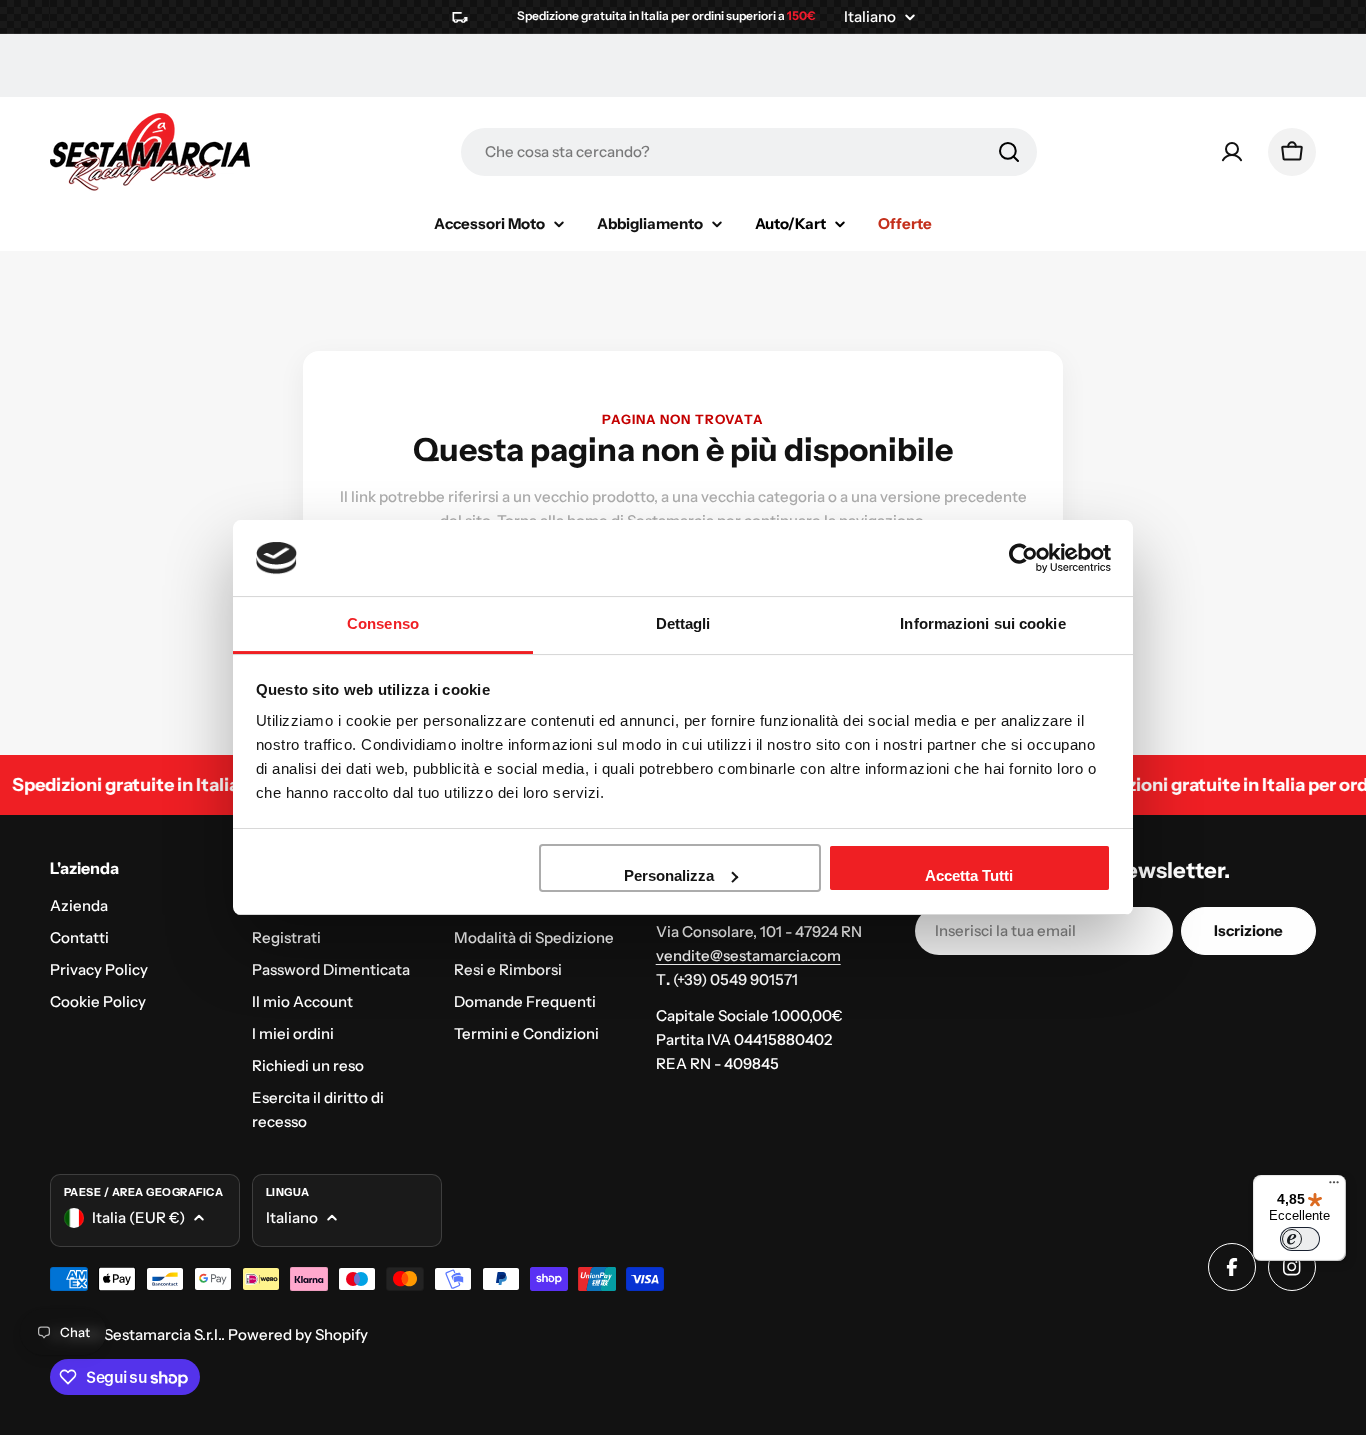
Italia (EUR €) (138, 1217)
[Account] (1232, 152)
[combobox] (749, 152)
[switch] (1300, 1239)
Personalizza (669, 875)
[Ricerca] (1009, 152)
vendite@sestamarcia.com (748, 955)
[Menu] (1334, 1187)
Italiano (870, 16)
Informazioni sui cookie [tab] (982, 623)
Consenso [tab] (383, 623)
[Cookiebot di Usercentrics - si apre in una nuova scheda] (1023, 558)
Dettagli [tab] (683, 623)
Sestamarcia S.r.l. (162, 1334)
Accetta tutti (969, 875)
